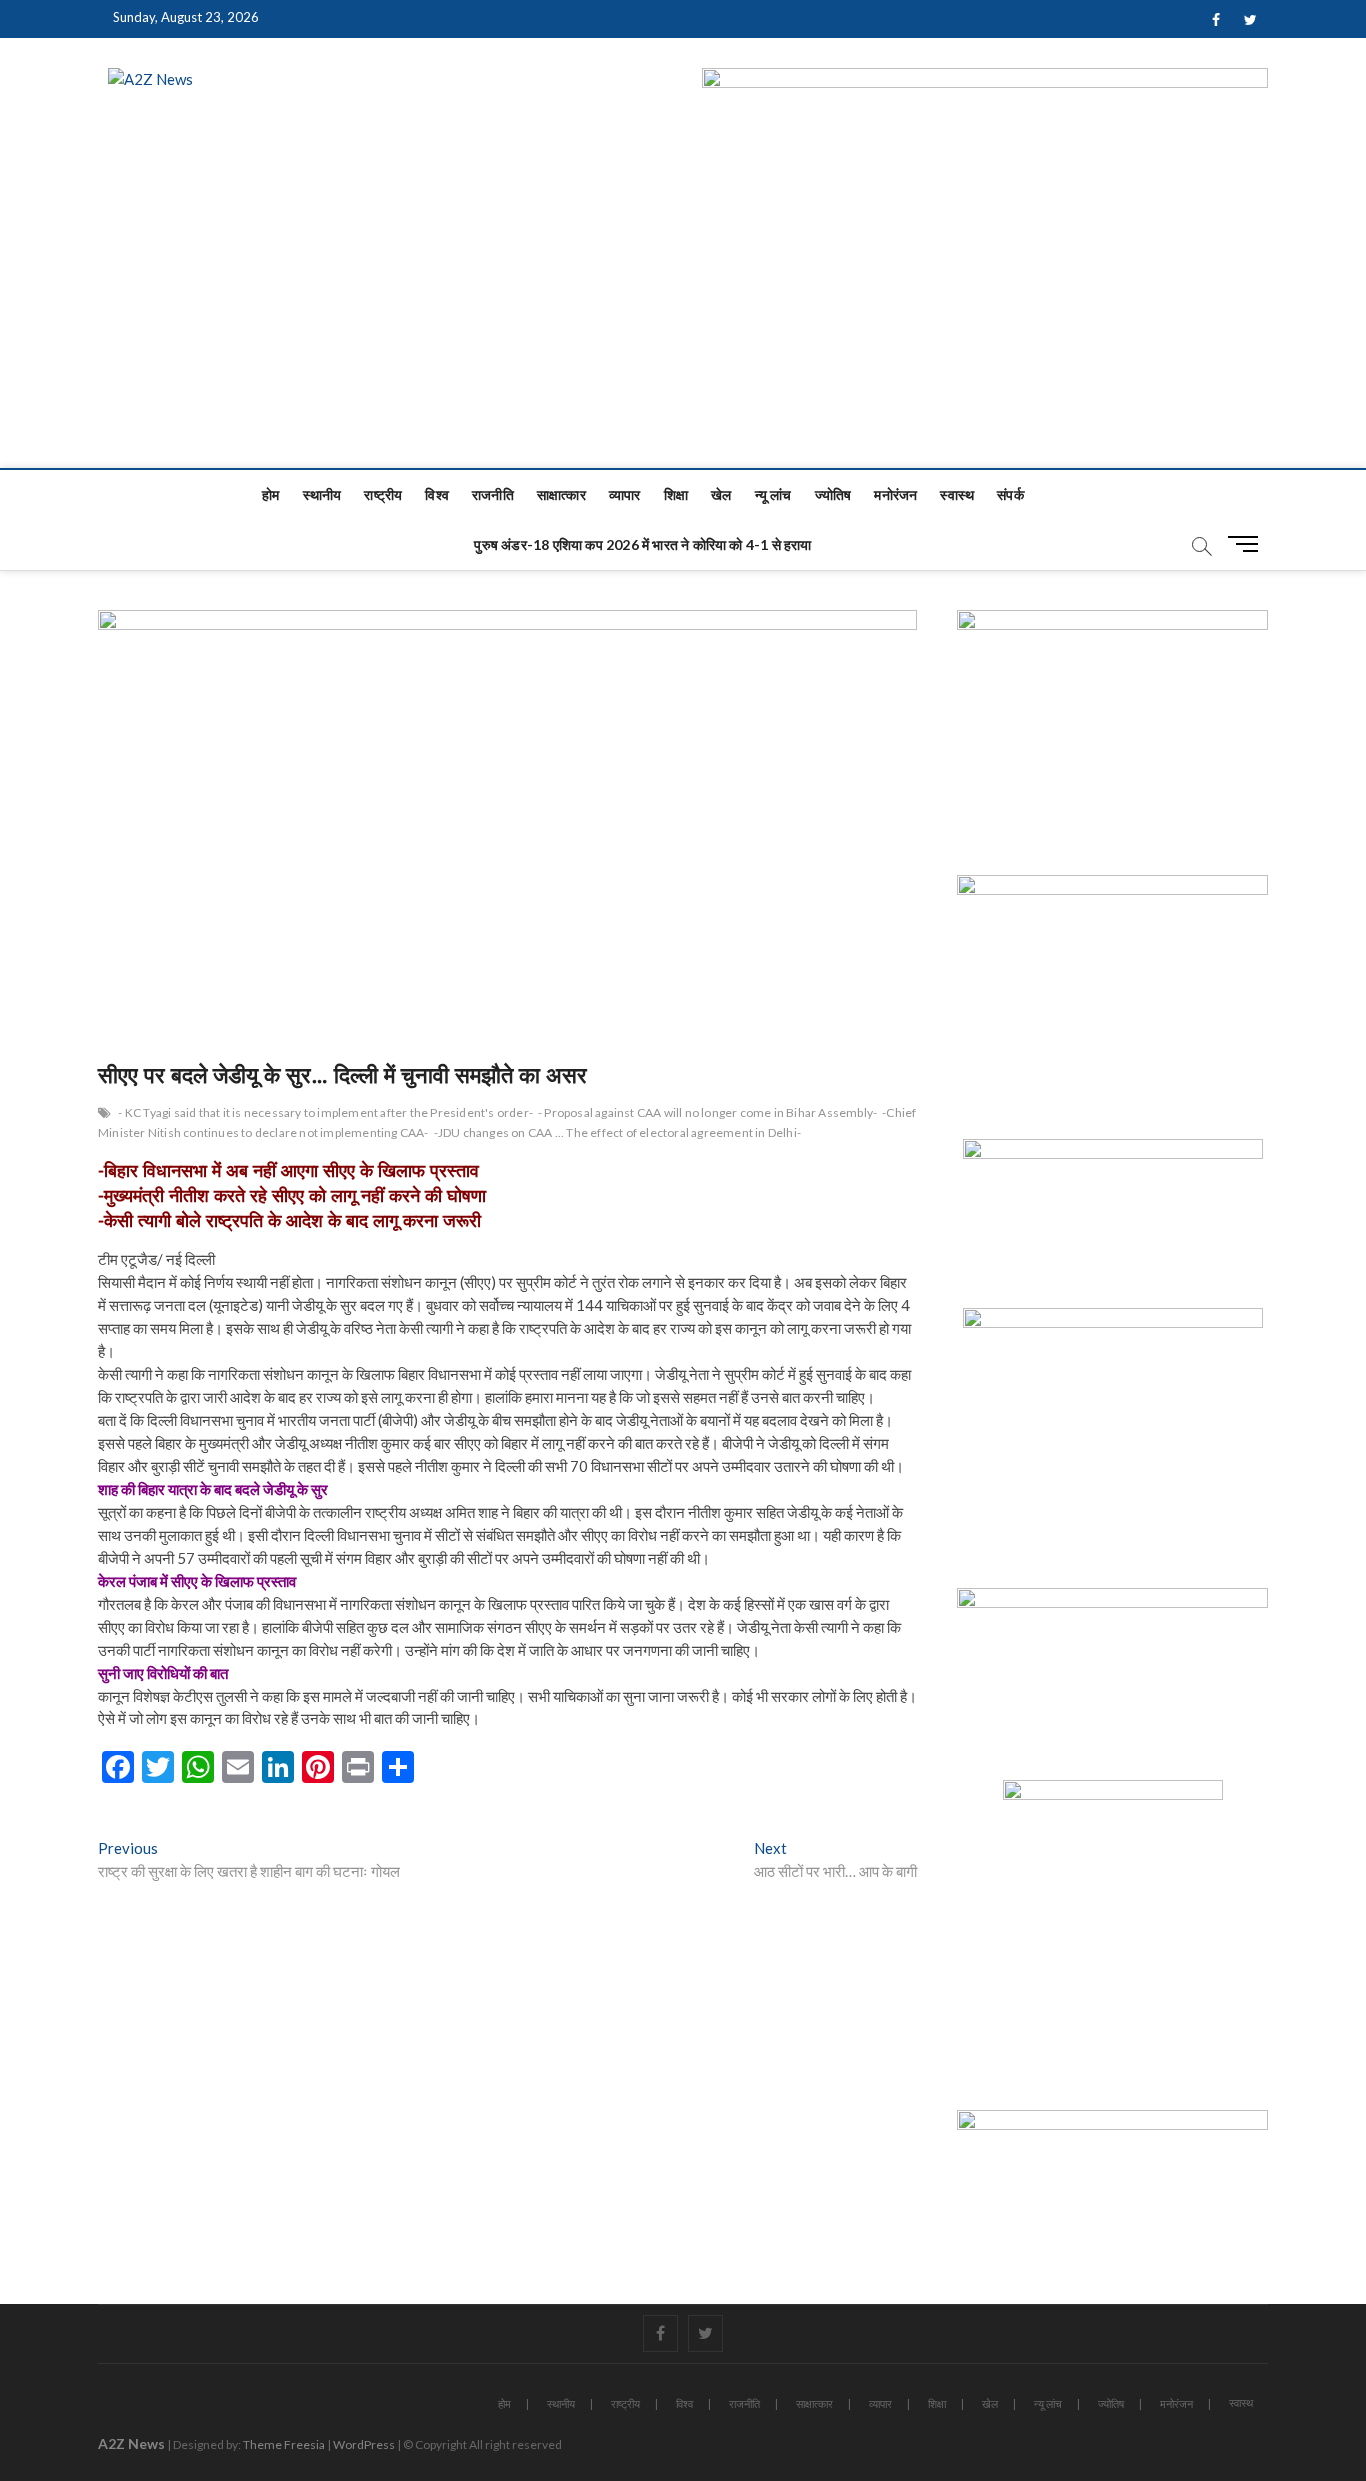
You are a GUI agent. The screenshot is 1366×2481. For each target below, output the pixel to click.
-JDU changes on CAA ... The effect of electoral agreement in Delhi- (617, 1132)
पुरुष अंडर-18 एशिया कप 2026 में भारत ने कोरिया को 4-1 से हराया (642, 544)
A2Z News (131, 2443)
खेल (721, 494)
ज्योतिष (833, 494)
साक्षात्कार (561, 494)
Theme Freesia (284, 2444)
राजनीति (493, 494)
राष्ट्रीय (383, 494)
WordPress (364, 2444)
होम (270, 494)
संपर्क (1010, 494)
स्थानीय (322, 494)
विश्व (437, 494)
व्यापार (625, 494)
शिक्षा (676, 494)
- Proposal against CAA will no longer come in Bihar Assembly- (707, 1112)
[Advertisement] (683, 318)
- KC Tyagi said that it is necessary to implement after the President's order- (325, 1112)
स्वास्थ (957, 494)
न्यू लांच (773, 494)
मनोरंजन (895, 494)
